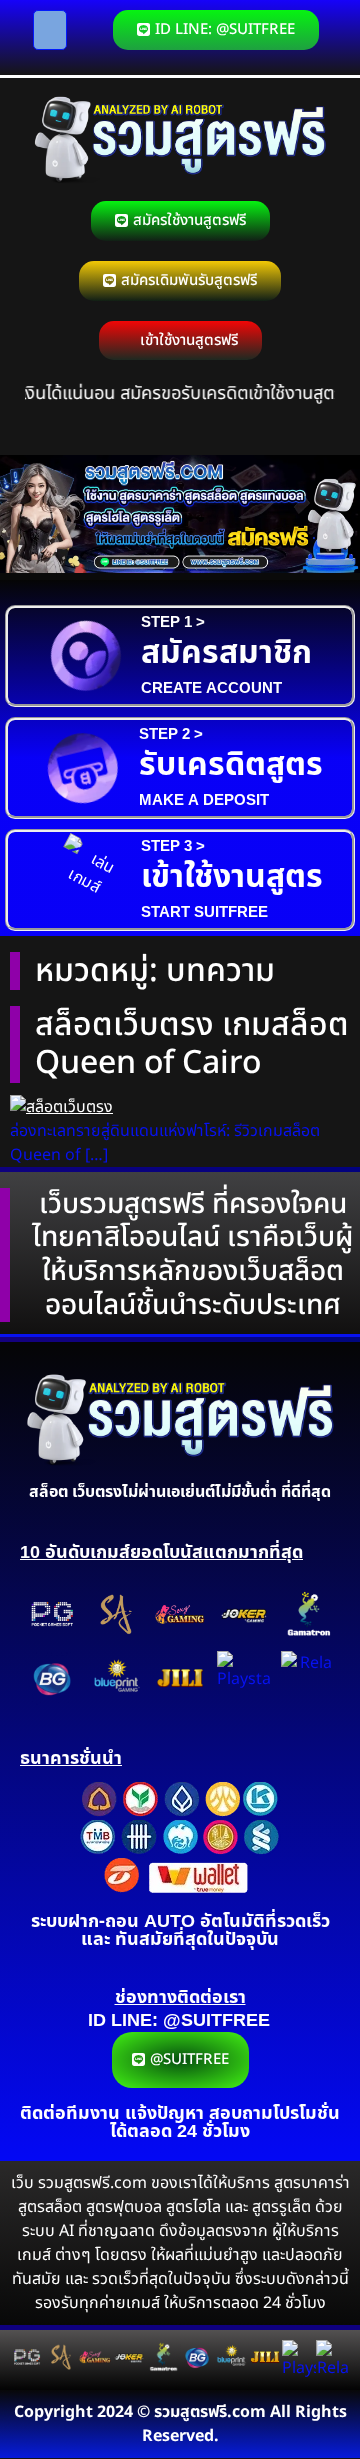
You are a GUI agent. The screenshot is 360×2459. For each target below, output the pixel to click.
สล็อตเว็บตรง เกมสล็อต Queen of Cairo (192, 1044)
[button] (50, 30)
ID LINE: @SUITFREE (179, 2020)
